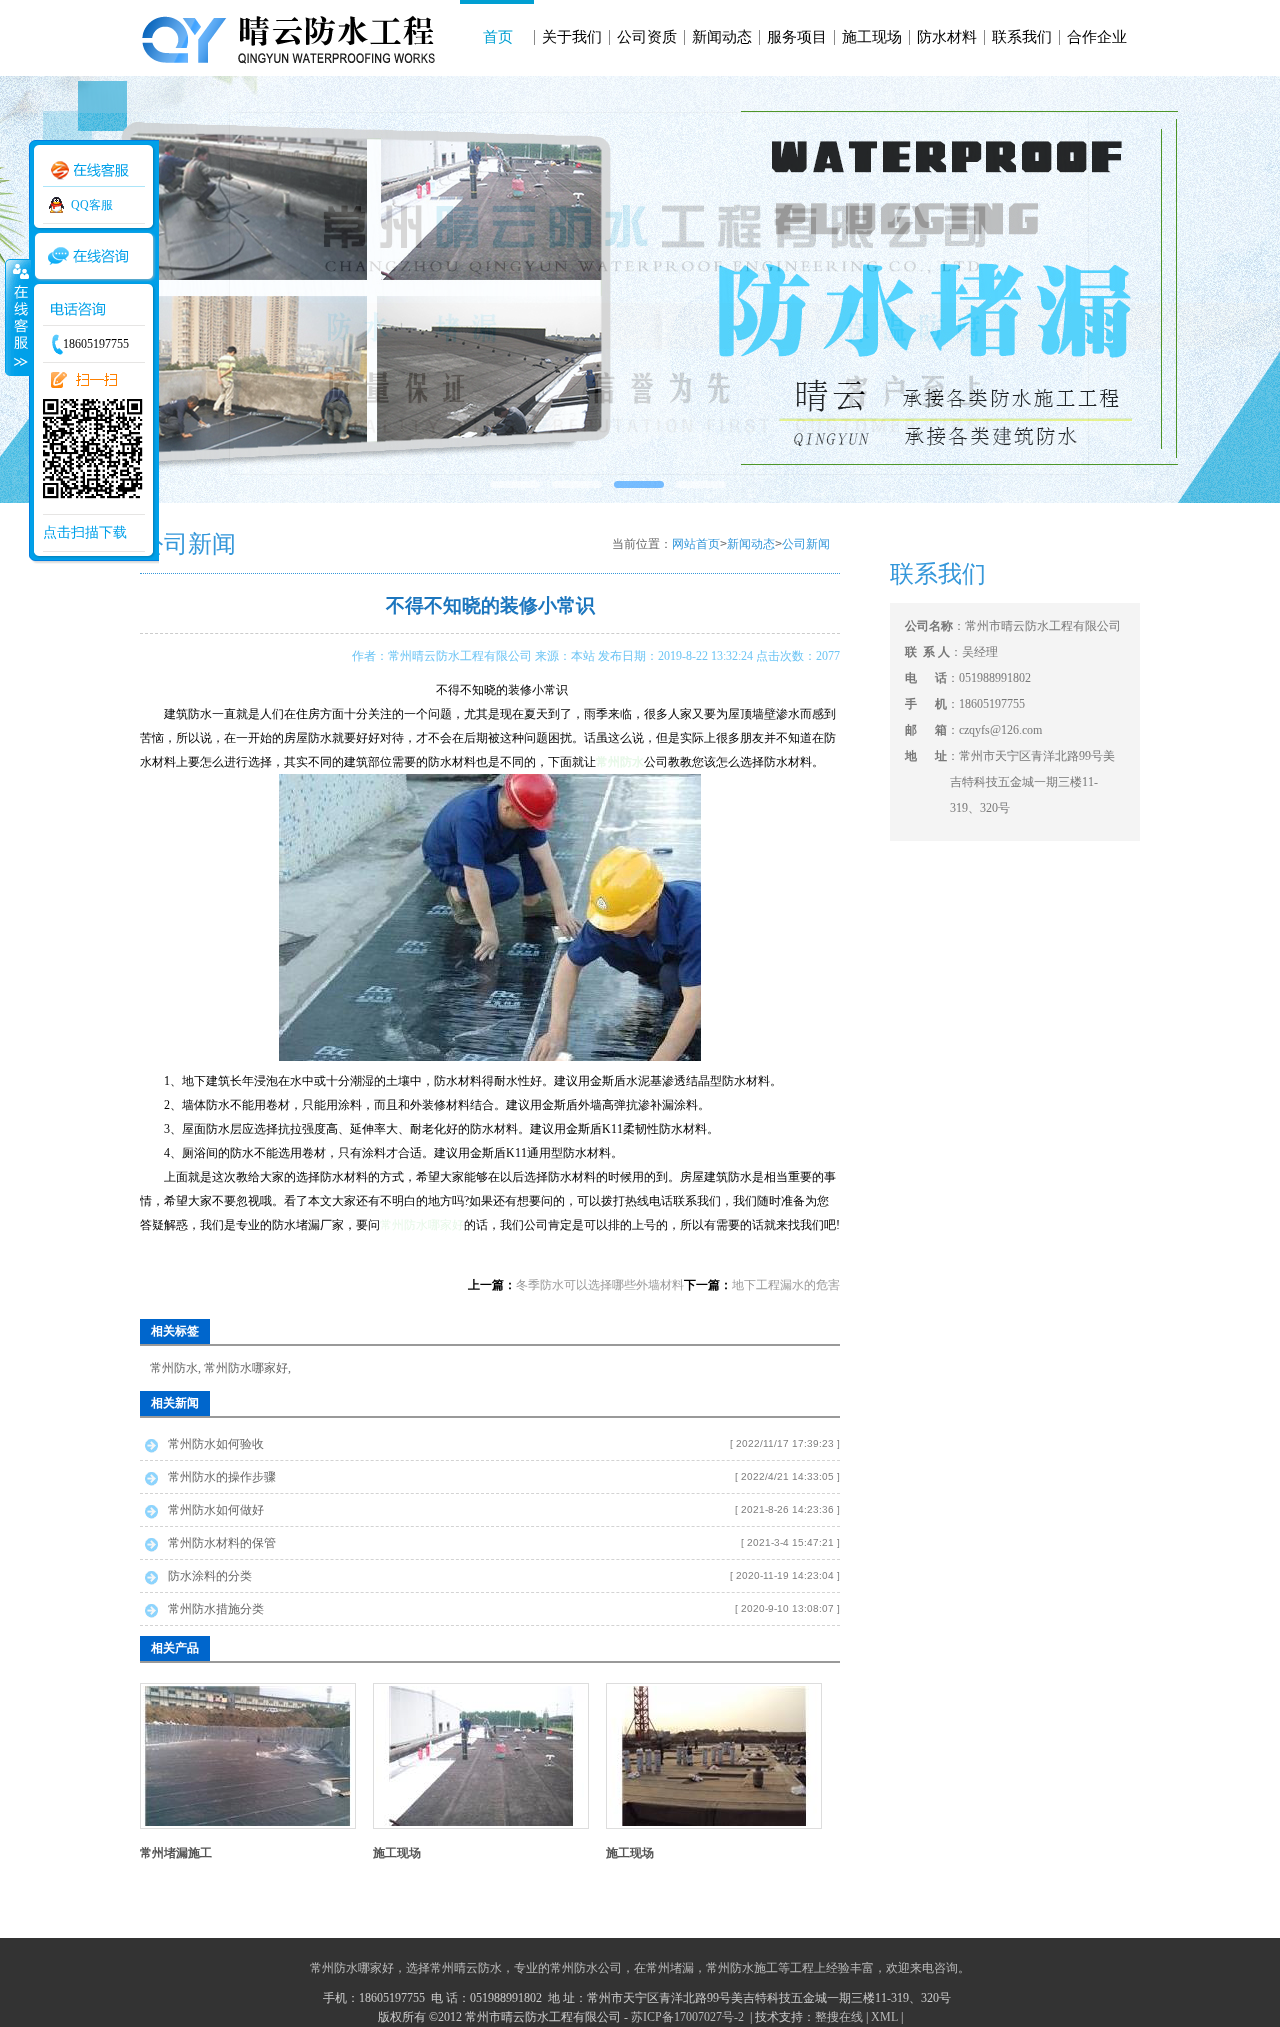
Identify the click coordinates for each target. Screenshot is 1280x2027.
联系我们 (1022, 37)
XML (884, 2017)
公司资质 (647, 37)
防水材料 (947, 37)
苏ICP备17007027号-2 (689, 2017)
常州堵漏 (670, 1968)
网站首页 (696, 544)
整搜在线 (839, 2017)
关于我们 (572, 37)
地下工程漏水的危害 (786, 1285)
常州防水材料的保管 (222, 1543)
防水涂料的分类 (210, 1576)
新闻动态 (722, 37)
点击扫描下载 (85, 532)
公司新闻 (806, 544)
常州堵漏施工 (176, 1853)
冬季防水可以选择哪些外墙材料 (600, 1285)
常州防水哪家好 (422, 1225)
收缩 (17, 317)
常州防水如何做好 (216, 1510)
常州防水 (174, 1368)
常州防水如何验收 (216, 1444)
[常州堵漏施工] (248, 1822)
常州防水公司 (586, 1968)
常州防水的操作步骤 (222, 1477)
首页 (498, 37)
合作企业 (1097, 37)
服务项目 (797, 37)
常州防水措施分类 (216, 1609)
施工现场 (872, 37)
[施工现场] (481, 1822)
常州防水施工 (742, 1968)
